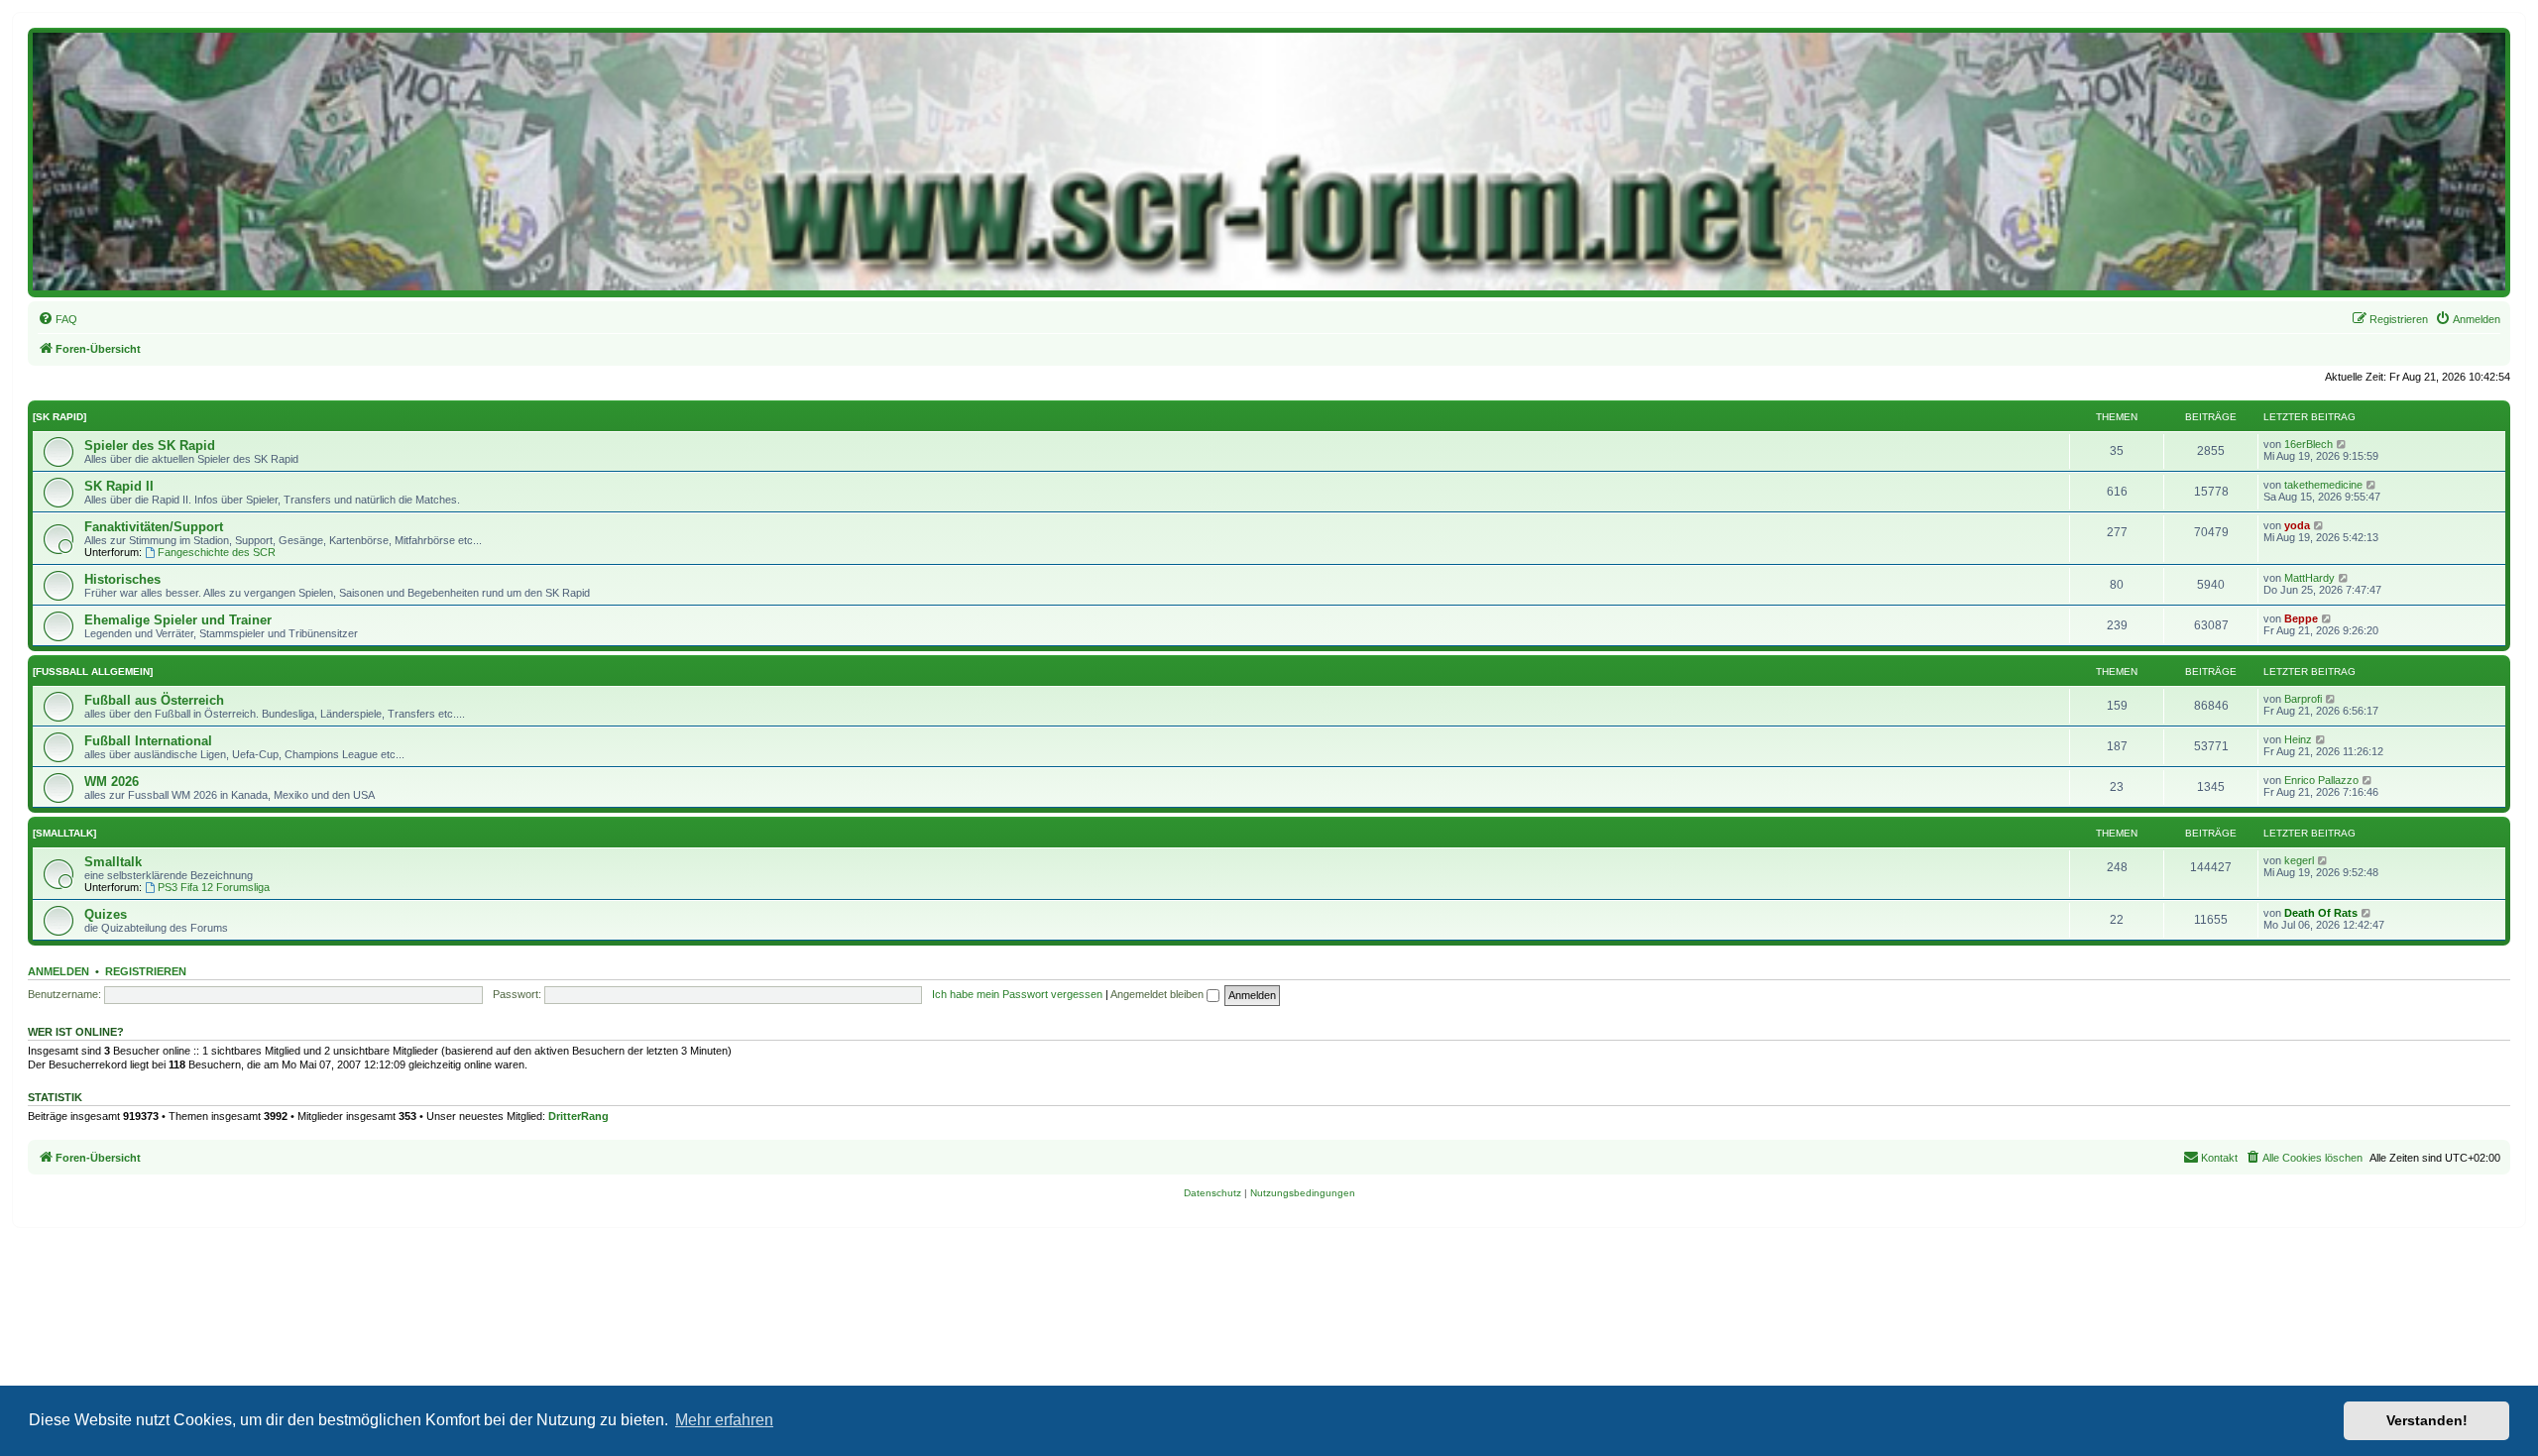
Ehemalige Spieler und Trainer (178, 620)
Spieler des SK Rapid (150, 446)
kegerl (2299, 860)
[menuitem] (58, 319)
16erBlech (2308, 444)
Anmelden (58, 971)
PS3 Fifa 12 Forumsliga (214, 887)
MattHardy (2309, 578)
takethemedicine (2323, 485)
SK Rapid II (119, 486)
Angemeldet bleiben (1158, 994)
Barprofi (2303, 699)
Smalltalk (113, 862)
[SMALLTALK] (64, 833)
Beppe (2301, 618)
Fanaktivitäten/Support (154, 527)
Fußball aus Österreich (154, 700)
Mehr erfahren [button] (724, 1420)
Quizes (106, 914)
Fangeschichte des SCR (217, 552)
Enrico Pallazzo (2321, 780)
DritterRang (578, 1116)
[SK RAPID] (59, 417)
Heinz (2298, 739)
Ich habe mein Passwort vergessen (1017, 994)
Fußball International (148, 741)
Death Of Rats (2321, 913)
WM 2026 (112, 782)
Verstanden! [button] (2427, 1420)
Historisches (122, 579)
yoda (2297, 525)
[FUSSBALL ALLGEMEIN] (93, 672)
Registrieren (146, 971)
